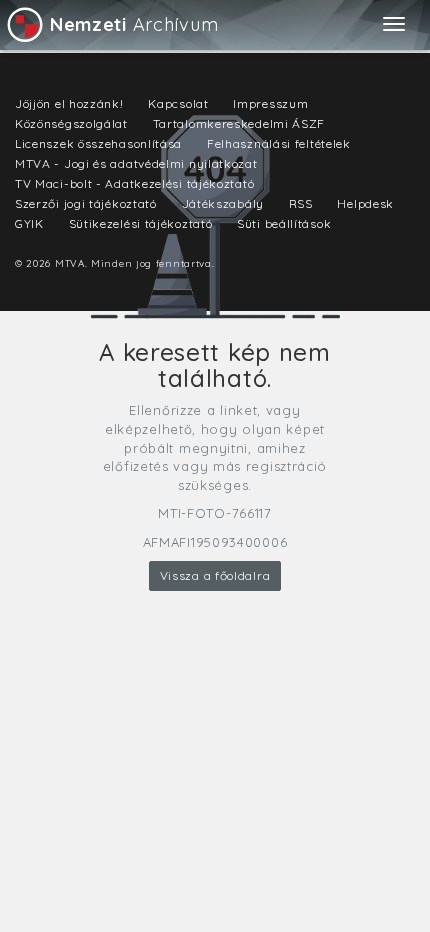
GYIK (29, 223)
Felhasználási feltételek (279, 143)
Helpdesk (365, 203)
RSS (301, 203)
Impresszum (270, 103)
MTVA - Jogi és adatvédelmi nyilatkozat (136, 163)
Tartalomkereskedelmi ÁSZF (239, 123)
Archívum (134, 24)
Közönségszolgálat (71, 123)
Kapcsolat (178, 103)
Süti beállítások (284, 223)
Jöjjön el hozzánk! (69, 103)
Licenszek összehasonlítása (98, 143)
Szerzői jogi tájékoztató (86, 203)
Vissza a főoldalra (215, 575)
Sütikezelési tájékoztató (141, 223)
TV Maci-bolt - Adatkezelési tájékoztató (134, 183)
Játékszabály (223, 203)
